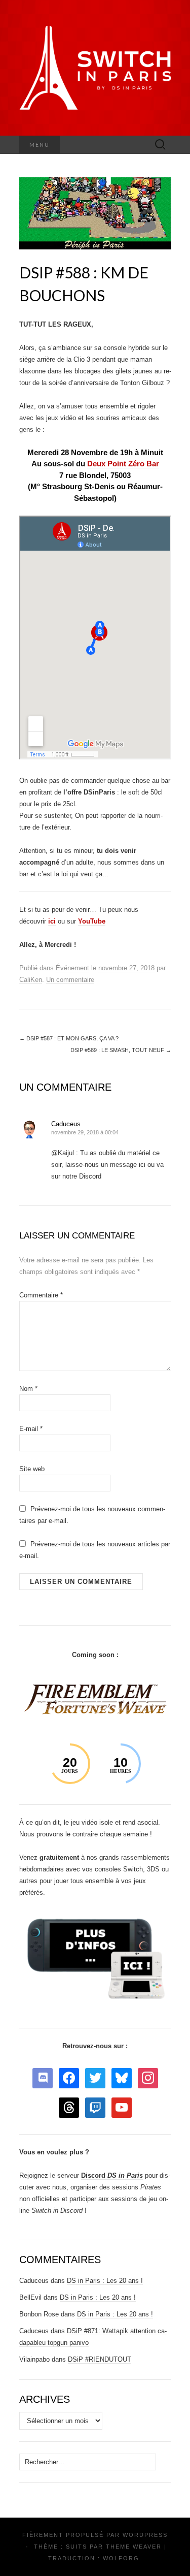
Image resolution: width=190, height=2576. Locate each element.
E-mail (31, 1429)
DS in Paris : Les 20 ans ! (105, 2281)
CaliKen (31, 980)
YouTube (92, 921)
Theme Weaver (134, 2547)
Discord (112, 2175)
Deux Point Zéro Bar (123, 464)
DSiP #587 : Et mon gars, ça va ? (69, 1038)
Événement (72, 968)
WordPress (145, 2535)
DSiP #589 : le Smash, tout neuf (121, 1050)
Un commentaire (70, 980)
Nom (28, 1389)
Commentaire (41, 1295)
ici (52, 921)
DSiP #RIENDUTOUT (100, 2359)
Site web (32, 1469)
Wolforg (121, 2558)
